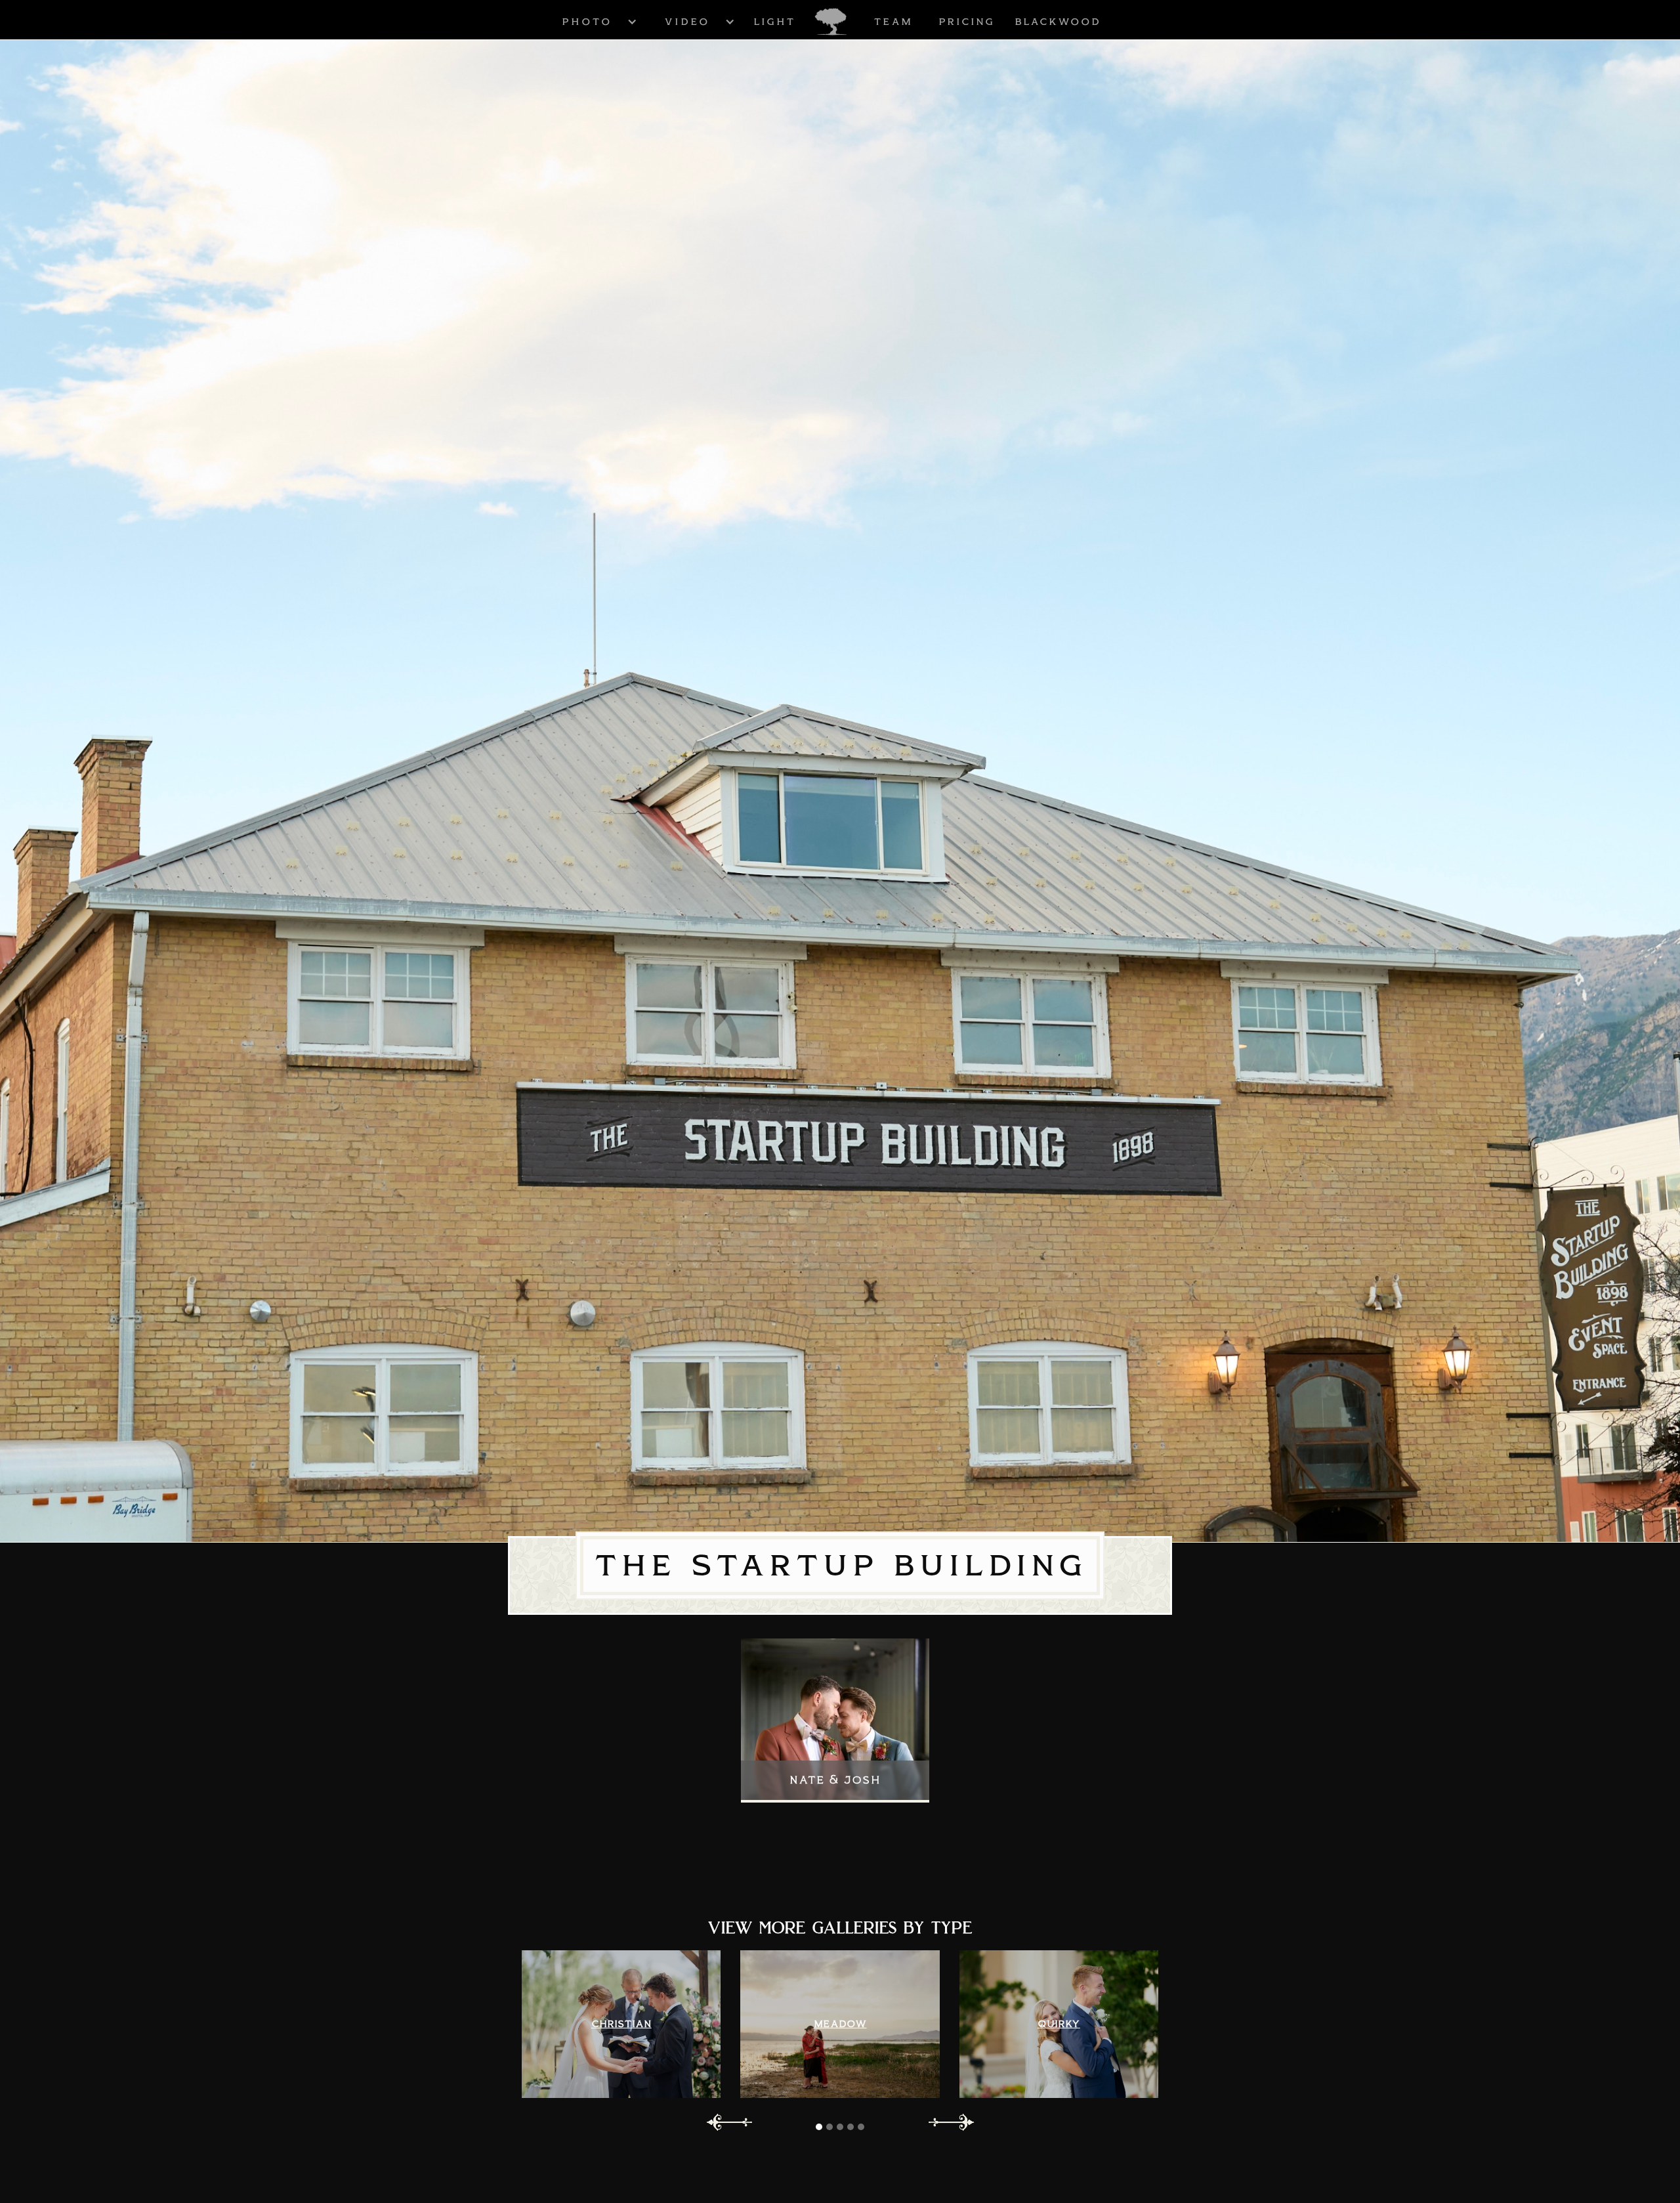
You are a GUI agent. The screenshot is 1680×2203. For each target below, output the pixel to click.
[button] (587, 21)
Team (893, 22)
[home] (831, 22)
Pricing (967, 22)
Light (774, 22)
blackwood (1058, 22)
